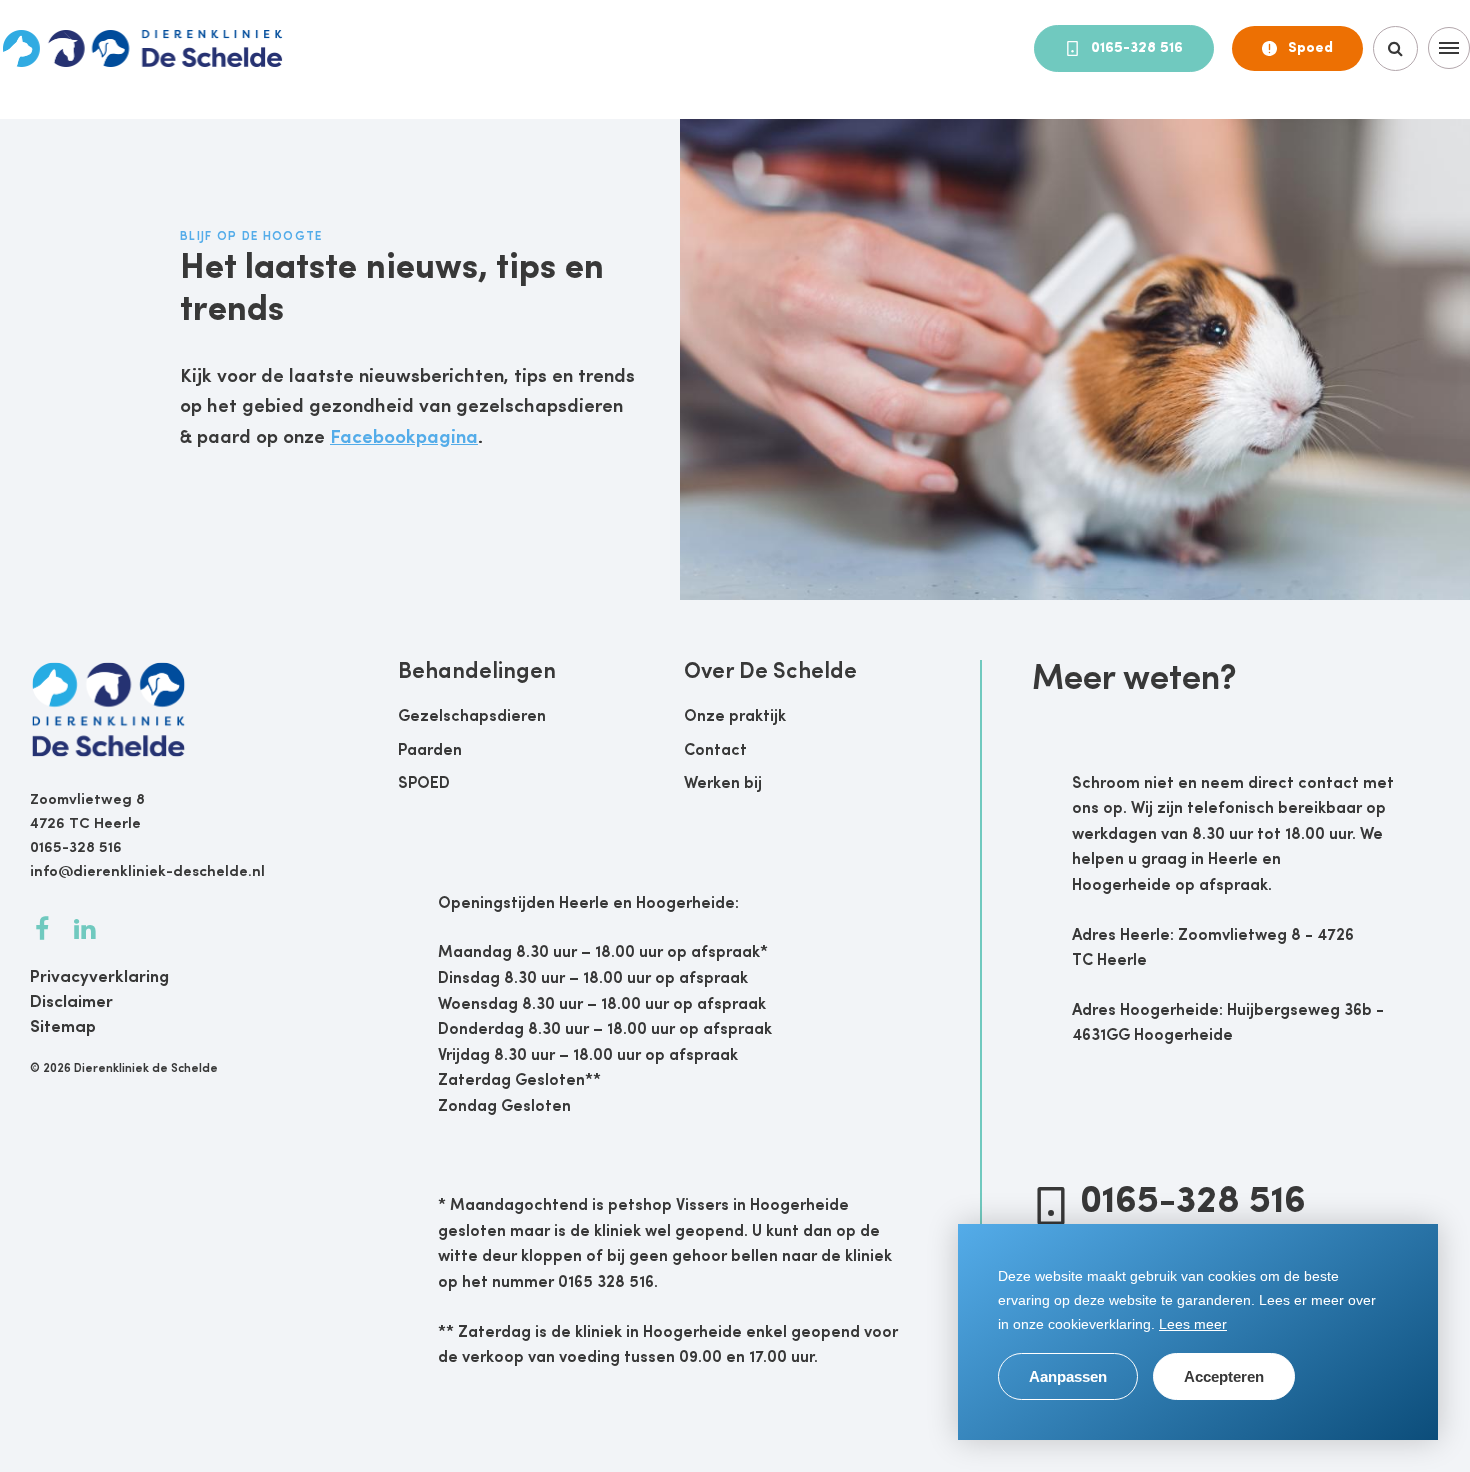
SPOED (424, 784)
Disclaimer (71, 1002)
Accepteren (1224, 1376)
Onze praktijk (735, 717)
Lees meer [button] (1193, 1324)
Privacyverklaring (99, 977)
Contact (715, 751)
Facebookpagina (404, 438)
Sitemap (63, 1027)
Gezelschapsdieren (472, 717)
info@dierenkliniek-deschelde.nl (147, 872)
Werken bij (723, 784)
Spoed (1310, 48)
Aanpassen (1068, 1376)
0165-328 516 (1137, 48)
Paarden (430, 751)
